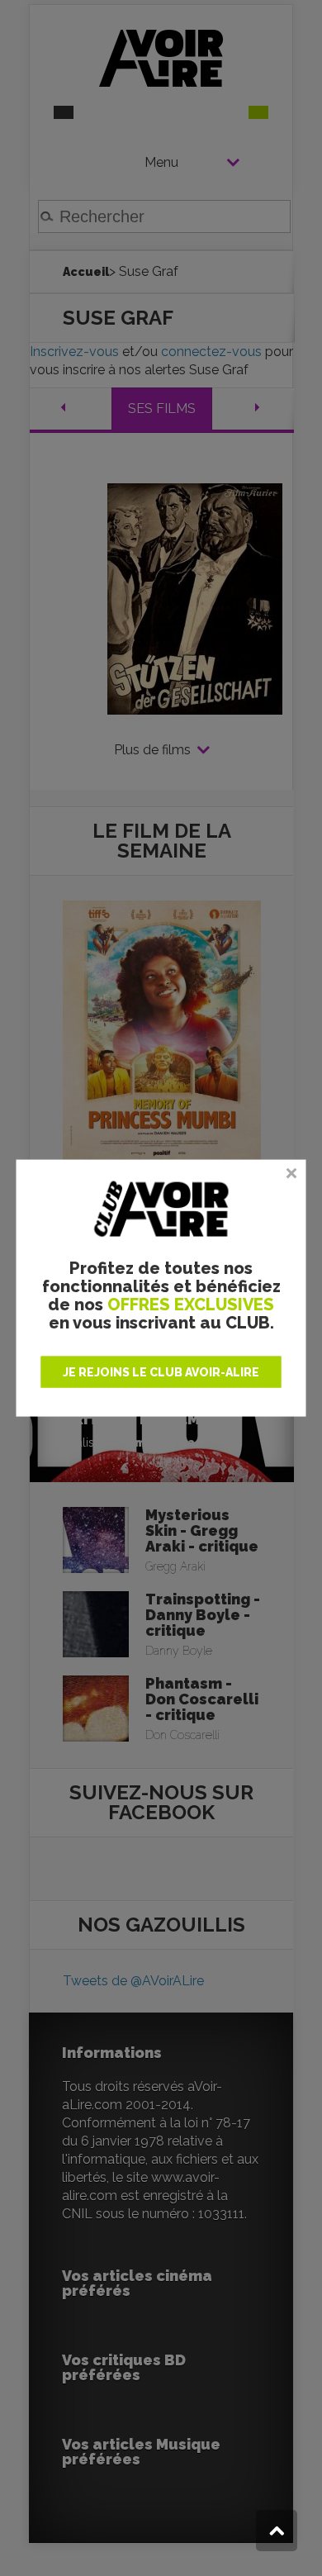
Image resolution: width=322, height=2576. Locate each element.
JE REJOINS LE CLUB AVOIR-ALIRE (161, 1371)
